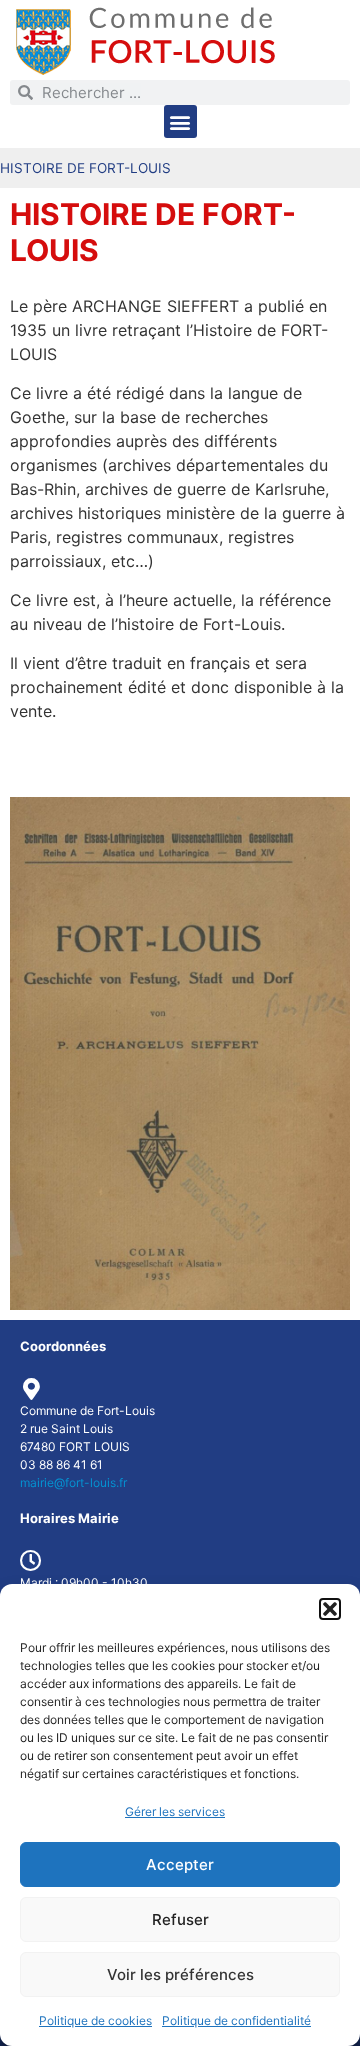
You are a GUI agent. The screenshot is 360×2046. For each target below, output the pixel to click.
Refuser (180, 1919)
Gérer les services (175, 1811)
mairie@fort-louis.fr (73, 1482)
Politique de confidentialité (236, 2020)
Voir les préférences (180, 1974)
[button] (330, 1609)
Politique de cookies (95, 2020)
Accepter (180, 1864)
